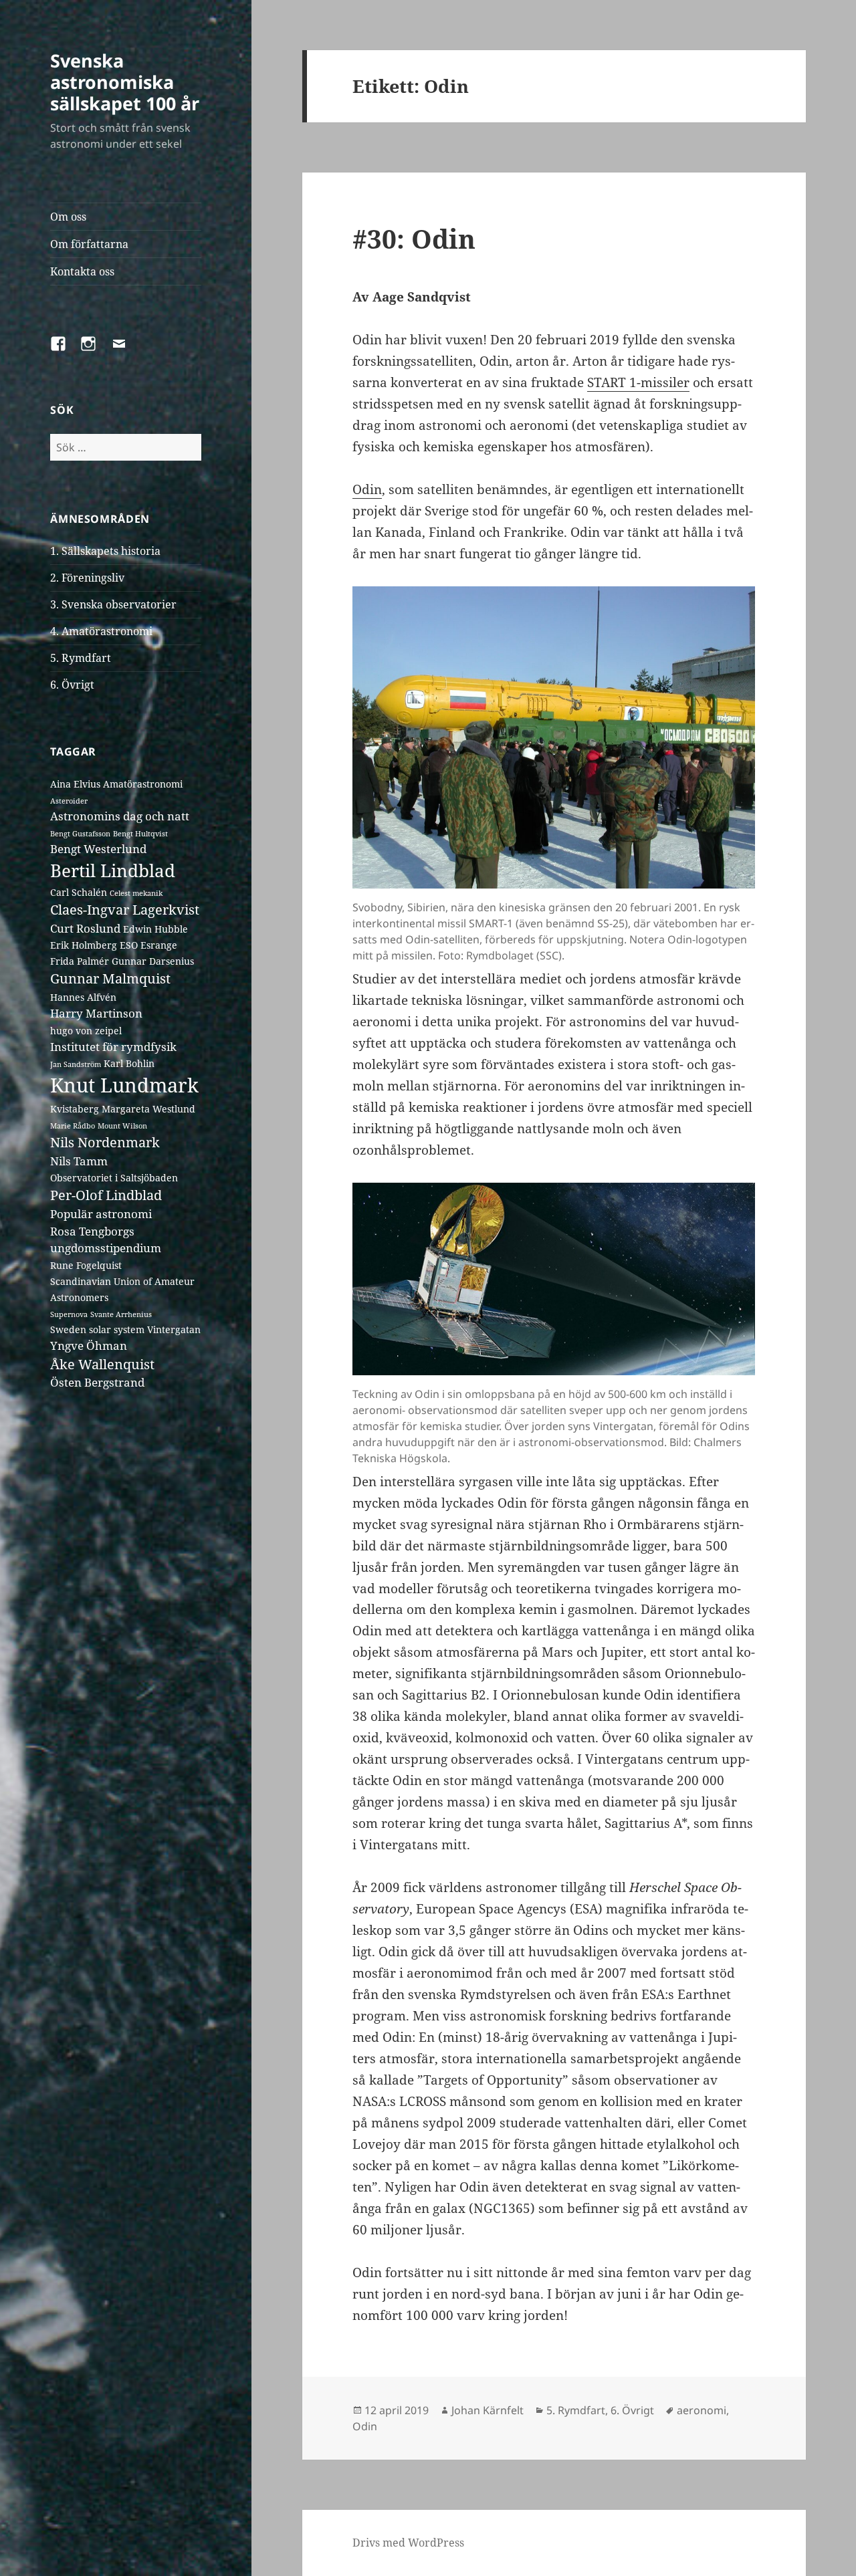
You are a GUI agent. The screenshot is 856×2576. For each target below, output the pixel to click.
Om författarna (89, 244)
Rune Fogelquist (86, 1265)
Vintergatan (174, 1329)
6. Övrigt (72, 685)
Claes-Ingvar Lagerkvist (125, 910)
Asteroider (69, 801)
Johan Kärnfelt (488, 2410)
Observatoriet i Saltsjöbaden (114, 1178)
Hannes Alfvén (83, 997)
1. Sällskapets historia (105, 551)
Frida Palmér (80, 961)
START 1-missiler (638, 382)
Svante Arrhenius (121, 1314)
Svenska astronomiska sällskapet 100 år (125, 82)
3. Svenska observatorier (113, 604)
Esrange (159, 945)
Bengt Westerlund (98, 849)
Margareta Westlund (148, 1109)
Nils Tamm (79, 1161)
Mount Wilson (122, 1126)
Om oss (68, 217)
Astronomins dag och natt (120, 816)
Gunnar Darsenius (153, 961)
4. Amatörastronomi (101, 631)
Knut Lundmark (124, 1085)
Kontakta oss (82, 271)
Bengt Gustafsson (80, 834)
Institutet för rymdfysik (113, 1047)
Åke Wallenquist (102, 1364)
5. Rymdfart (81, 658)
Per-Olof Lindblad (106, 1195)
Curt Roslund (85, 928)
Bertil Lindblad (113, 870)
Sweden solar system (97, 1329)
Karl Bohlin (129, 1063)
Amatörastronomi (143, 784)
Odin (367, 489)
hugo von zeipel (86, 1031)
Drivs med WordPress (408, 2543)
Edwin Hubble (155, 929)
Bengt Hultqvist (140, 834)
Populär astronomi (101, 1214)
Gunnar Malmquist (110, 978)
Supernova (69, 1314)
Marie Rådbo (73, 1126)
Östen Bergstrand (97, 1382)
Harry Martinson (96, 1013)
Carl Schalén (79, 892)
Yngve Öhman (89, 1345)
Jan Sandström (76, 1064)
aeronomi (702, 2410)
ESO (129, 945)
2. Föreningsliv (87, 578)
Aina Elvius (75, 784)
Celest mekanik (136, 893)
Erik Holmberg (84, 945)
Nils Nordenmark (105, 1142)
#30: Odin (414, 238)
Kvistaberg (75, 1109)
